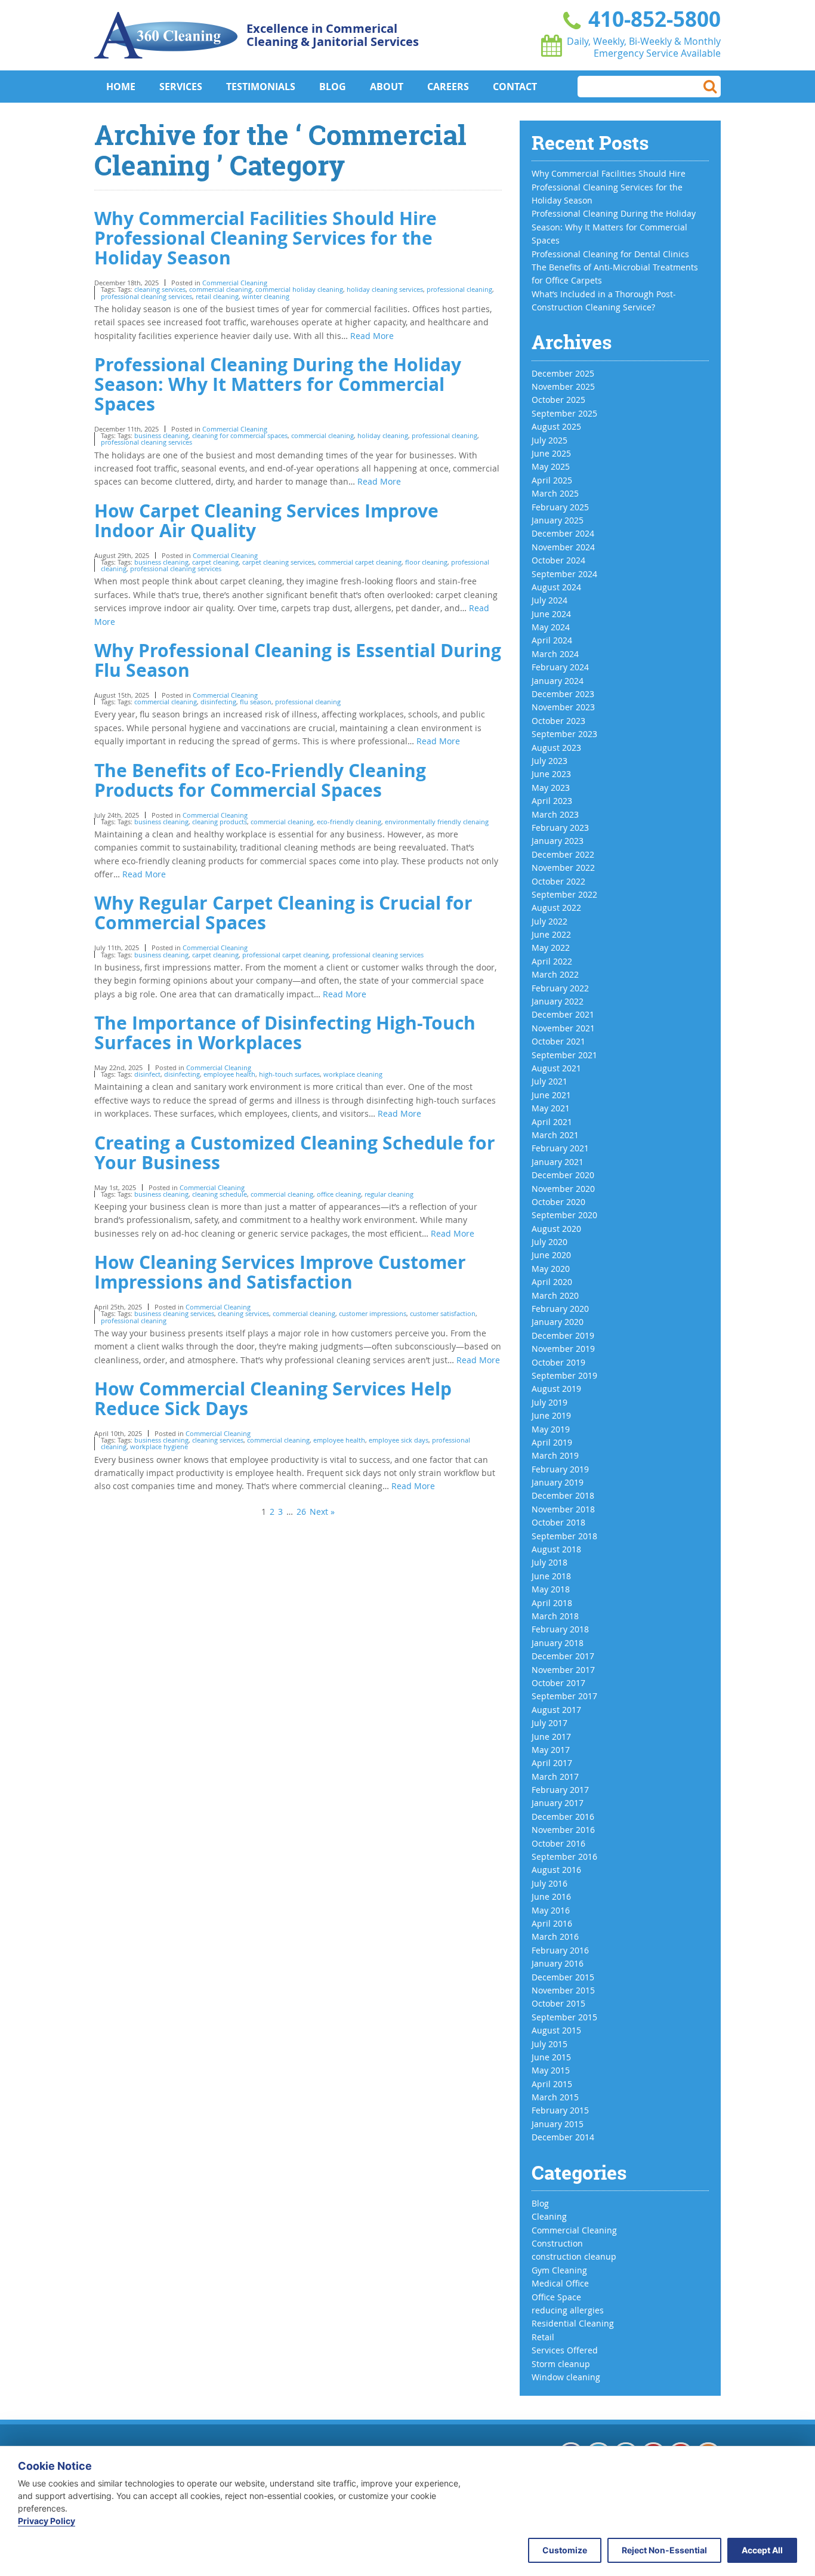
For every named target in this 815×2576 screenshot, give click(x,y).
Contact (515, 87)
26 (301, 1512)
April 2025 (552, 480)
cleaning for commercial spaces (240, 435)
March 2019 (555, 1455)
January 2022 (558, 1001)
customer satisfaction (443, 1313)
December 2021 (563, 1014)
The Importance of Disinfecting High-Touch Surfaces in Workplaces (285, 1033)
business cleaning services (174, 1313)
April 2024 (552, 640)
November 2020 (563, 1189)
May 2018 (551, 1589)
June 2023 (551, 774)
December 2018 (563, 1495)
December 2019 (563, 1335)
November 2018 (563, 1509)
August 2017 (556, 1710)
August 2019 (556, 1389)
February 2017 (560, 1790)
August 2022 (556, 908)
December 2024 (563, 533)
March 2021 (555, 1135)
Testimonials (261, 87)
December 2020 (563, 1175)
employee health (229, 1074)
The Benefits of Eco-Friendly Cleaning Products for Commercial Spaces (260, 780)
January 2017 (558, 1803)
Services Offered (565, 2350)
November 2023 (563, 707)
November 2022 (563, 868)
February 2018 (560, 1629)
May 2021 (551, 1108)
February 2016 (560, 1950)
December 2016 (563, 1817)
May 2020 (551, 1269)
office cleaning (339, 1194)
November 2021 (563, 1028)
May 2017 (551, 1750)
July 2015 (549, 2044)
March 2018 (555, 1616)
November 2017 (563, 1670)
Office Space (556, 2297)
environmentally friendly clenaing (437, 822)
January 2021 (558, 1162)
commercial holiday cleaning (299, 289)
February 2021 (560, 1148)
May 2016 (551, 1910)
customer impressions (373, 1313)
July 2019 (549, 1402)
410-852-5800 (652, 19)
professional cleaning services (146, 296)
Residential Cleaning (573, 2323)
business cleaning (161, 435)
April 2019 (552, 1442)
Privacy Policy (47, 2521)
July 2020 (549, 1242)
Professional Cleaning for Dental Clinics (610, 254)
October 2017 (558, 1683)
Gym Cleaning (559, 2270)
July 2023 (549, 761)
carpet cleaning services (278, 562)
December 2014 (563, 2137)
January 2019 (558, 1482)
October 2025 (558, 400)
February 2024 (560, 667)
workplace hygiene (159, 1446)
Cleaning (549, 2216)
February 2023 (560, 828)
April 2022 (552, 961)
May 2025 (551, 466)
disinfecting (218, 702)
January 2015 (558, 2124)
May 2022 (551, 947)
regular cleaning (389, 1194)
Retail (543, 2337)
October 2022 (558, 881)
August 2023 (556, 748)
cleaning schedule (220, 1194)
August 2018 (556, 1549)
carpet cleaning (215, 562)
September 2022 (564, 894)
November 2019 (563, 1349)
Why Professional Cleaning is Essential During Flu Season (298, 660)
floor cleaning (426, 562)
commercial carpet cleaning (360, 562)
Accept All (762, 2550)
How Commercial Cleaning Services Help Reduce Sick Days (273, 1398)
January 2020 (558, 1322)
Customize (565, 2550)
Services (181, 87)
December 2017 (563, 1656)
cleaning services (160, 289)
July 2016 (549, 1883)
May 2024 (551, 627)
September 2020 (564, 1215)
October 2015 (558, 2003)
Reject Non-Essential (664, 2550)
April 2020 (552, 1282)
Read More (372, 336)
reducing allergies (568, 2310)
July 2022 (549, 921)
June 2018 (551, 1576)
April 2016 (552, 1923)
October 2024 (558, 560)
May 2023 (551, 788)
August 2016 (556, 1870)
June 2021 (551, 1095)
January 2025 (558, 520)
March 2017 (555, 1777)
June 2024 (551, 614)
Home (121, 87)
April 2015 (552, 2084)
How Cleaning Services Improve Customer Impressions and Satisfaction (280, 1272)
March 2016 (555, 1936)
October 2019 (558, 1362)
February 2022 (560, 988)
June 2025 (551, 453)
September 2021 (564, 1055)
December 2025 (563, 373)
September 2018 (564, 1536)
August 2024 (556, 587)
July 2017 (549, 1723)
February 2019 (560, 1469)
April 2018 (552, 1603)
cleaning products (220, 822)
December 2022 (563, 854)
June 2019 (551, 1415)
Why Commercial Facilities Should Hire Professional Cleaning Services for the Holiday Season (266, 238)
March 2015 (555, 2097)
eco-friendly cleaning (349, 822)
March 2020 (555, 1295)
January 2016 (558, 1963)
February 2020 (560, 1309)
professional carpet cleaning (285, 955)
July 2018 (549, 1562)
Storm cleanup (561, 2364)
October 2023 (558, 721)
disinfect (147, 1074)
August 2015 (556, 2030)
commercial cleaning (220, 289)
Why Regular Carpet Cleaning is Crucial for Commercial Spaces (283, 913)
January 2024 (558, 681)
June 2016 (551, 1896)
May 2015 (551, 2070)
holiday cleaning (383, 435)
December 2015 (563, 1977)
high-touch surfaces (289, 1074)
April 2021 (552, 1122)
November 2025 (563, 386)
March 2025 (555, 493)
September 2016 (564, 1856)
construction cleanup (574, 2256)
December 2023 (563, 694)
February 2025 (560, 507)
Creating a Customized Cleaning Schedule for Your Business (295, 1153)
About (387, 87)
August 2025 (556, 426)
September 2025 (564, 413)
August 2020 (556, 1229)
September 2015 (564, 2017)
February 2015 (560, 2110)
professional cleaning (459, 289)
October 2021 (558, 1041)
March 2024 (555, 654)
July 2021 (549, 1081)
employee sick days (399, 1440)
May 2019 (551, 1429)
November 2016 (563, 1830)
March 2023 (555, 814)
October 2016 (558, 1843)
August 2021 (556, 1068)
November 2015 (563, 1990)
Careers (448, 87)
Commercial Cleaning (235, 283)
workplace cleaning (353, 1074)
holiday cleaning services (385, 289)
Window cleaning (566, 2377)
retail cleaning (217, 296)
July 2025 (549, 440)
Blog (333, 87)
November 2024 (563, 547)
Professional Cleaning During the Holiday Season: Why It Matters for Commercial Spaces (278, 384)
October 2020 (558, 1202)
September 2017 (564, 1696)
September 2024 (564, 574)
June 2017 (551, 1737)
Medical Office (560, 2283)
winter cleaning (266, 296)
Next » (322, 1512)
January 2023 (558, 841)
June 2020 (551, 1255)
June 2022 (551, 934)
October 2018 (558, 1522)
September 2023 (564, 734)
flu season (256, 702)
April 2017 (552, 1763)
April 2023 (552, 801)
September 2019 (564, 1375)
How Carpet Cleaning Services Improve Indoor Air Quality (266, 520)
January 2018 (558, 1643)
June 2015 (551, 2057)
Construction (557, 2243)
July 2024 (549, 600)
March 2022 (555, 974)
